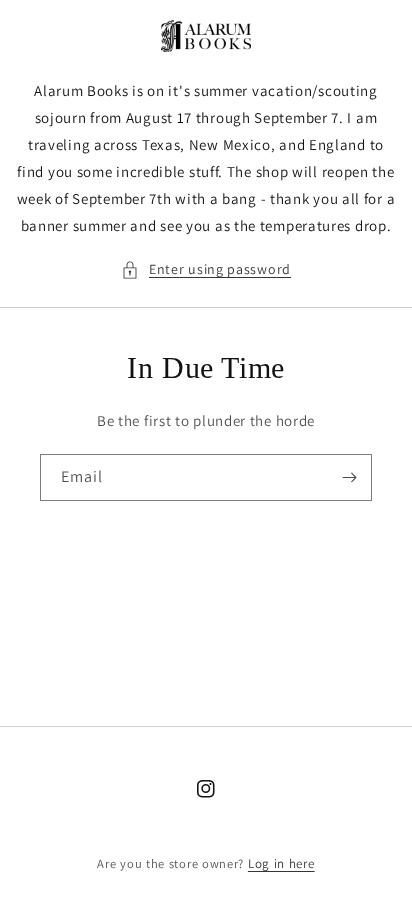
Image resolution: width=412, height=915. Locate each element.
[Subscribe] (349, 477)
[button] (206, 269)
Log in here (281, 863)
